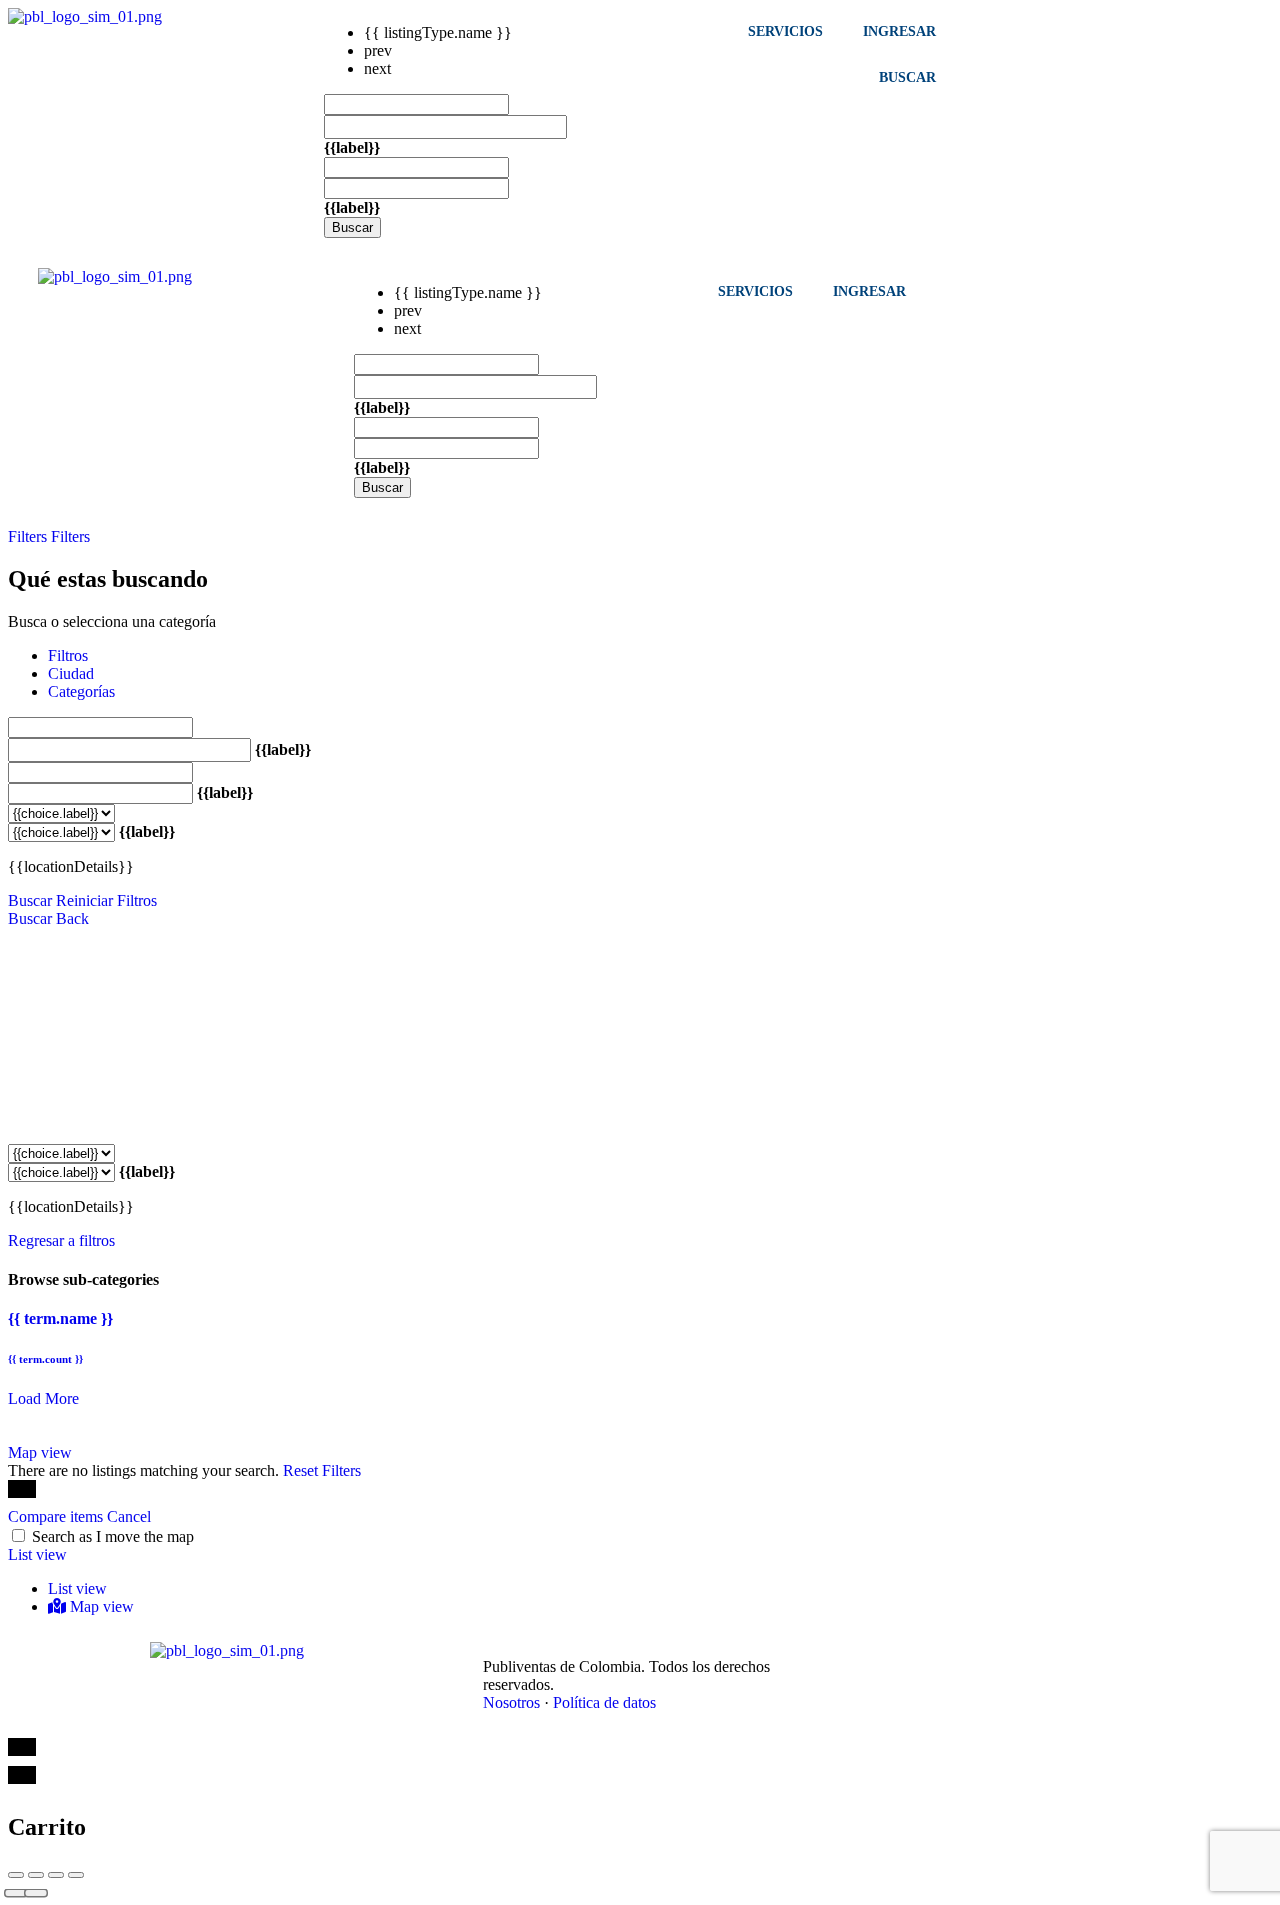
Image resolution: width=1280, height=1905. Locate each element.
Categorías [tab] (81, 691)
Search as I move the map (113, 1536)
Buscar (352, 227)
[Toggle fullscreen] (56, 1875)
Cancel (129, 1516)
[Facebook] (837, 1652)
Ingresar (899, 31)
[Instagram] (925, 1652)
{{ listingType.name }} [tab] (438, 32)
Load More (43, 1398)
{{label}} (352, 147)
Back (72, 918)
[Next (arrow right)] (36, 1893)
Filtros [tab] (68, 655)
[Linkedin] (881, 1652)
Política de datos (604, 1702)
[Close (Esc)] (16, 1875)
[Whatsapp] (969, 1652)
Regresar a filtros (61, 1240)
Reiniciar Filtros (106, 900)
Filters (29, 536)
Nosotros (511, 1702)
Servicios (785, 31)
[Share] (36, 1875)
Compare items (57, 1516)
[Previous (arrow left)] (16, 1893)
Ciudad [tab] (71, 673)
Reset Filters (322, 1470)
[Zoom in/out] (76, 1875)
